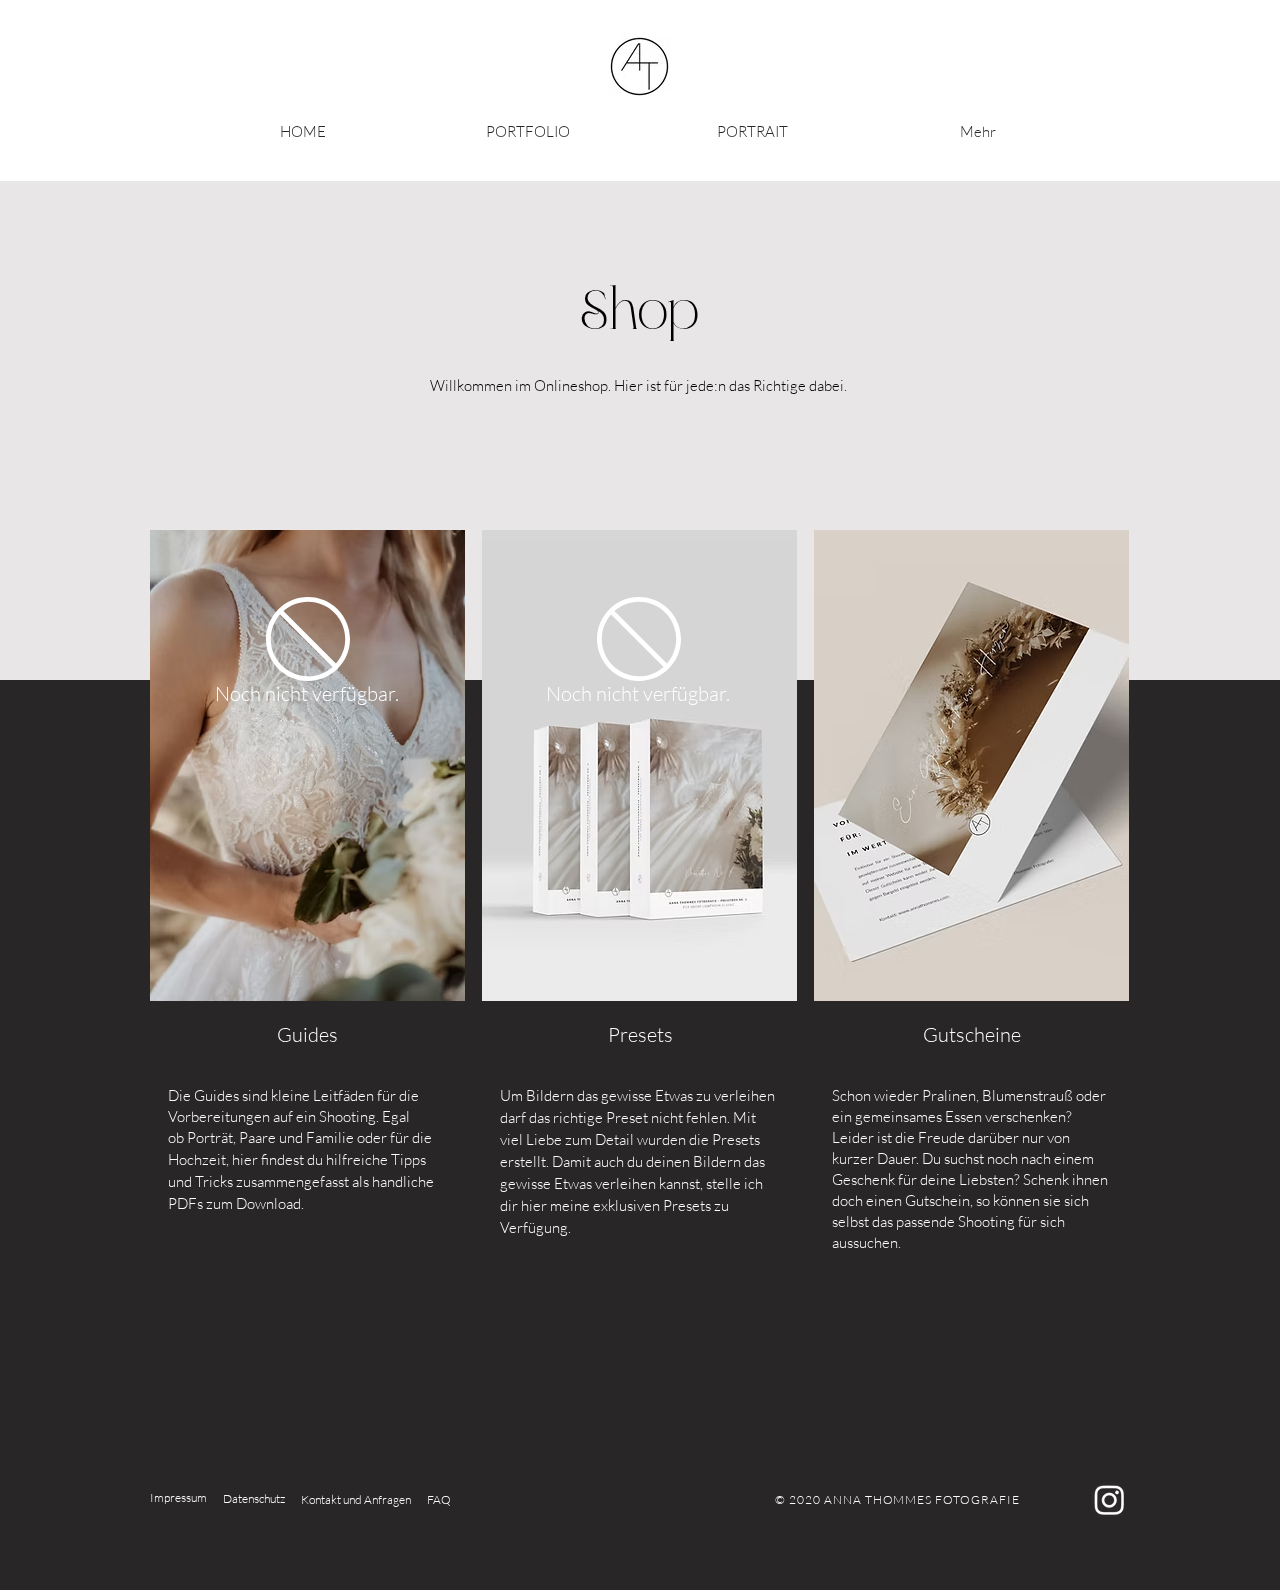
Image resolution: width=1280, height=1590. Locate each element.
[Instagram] (1109, 1499)
